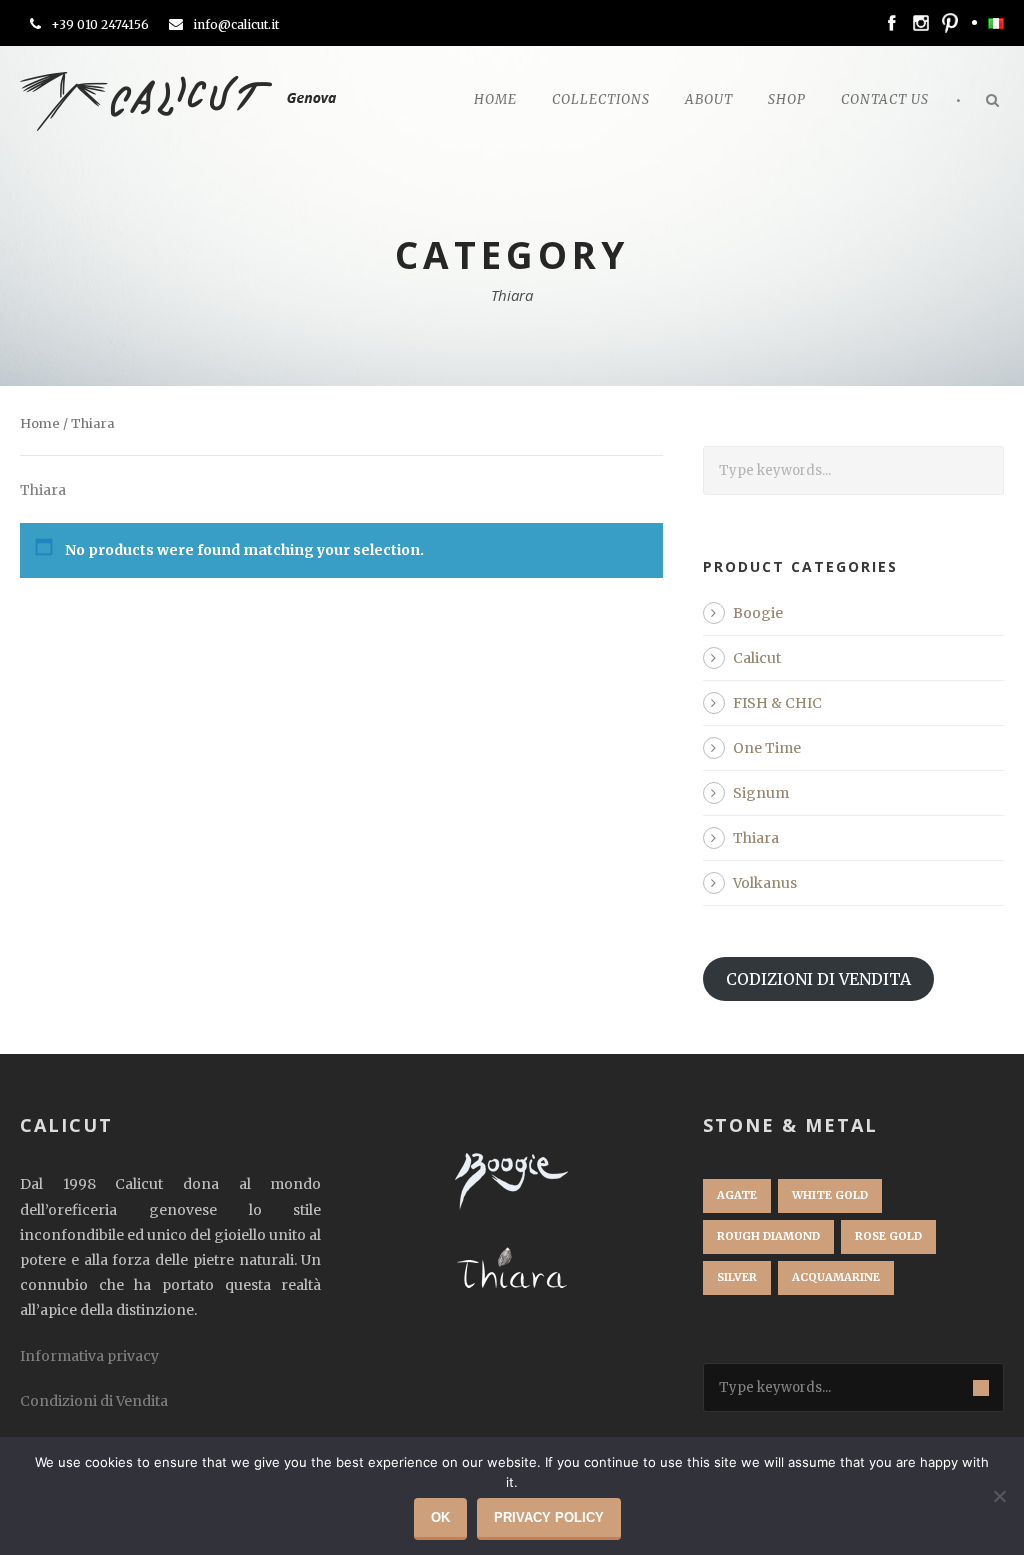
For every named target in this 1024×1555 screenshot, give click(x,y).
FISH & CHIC (777, 703)
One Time (767, 748)
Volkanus (765, 883)
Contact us (885, 99)
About (709, 99)
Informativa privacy (89, 1356)
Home (495, 99)
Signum (761, 793)
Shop (787, 99)
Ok (440, 1517)
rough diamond (768, 1236)
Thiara (756, 838)
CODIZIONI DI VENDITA (818, 979)
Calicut (757, 658)
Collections (601, 99)
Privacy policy (549, 1517)
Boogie (758, 613)
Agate (737, 1195)
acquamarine (836, 1277)
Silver (737, 1277)
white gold (830, 1195)
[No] (999, 1496)
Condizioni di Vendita (94, 1401)
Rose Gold (888, 1236)
